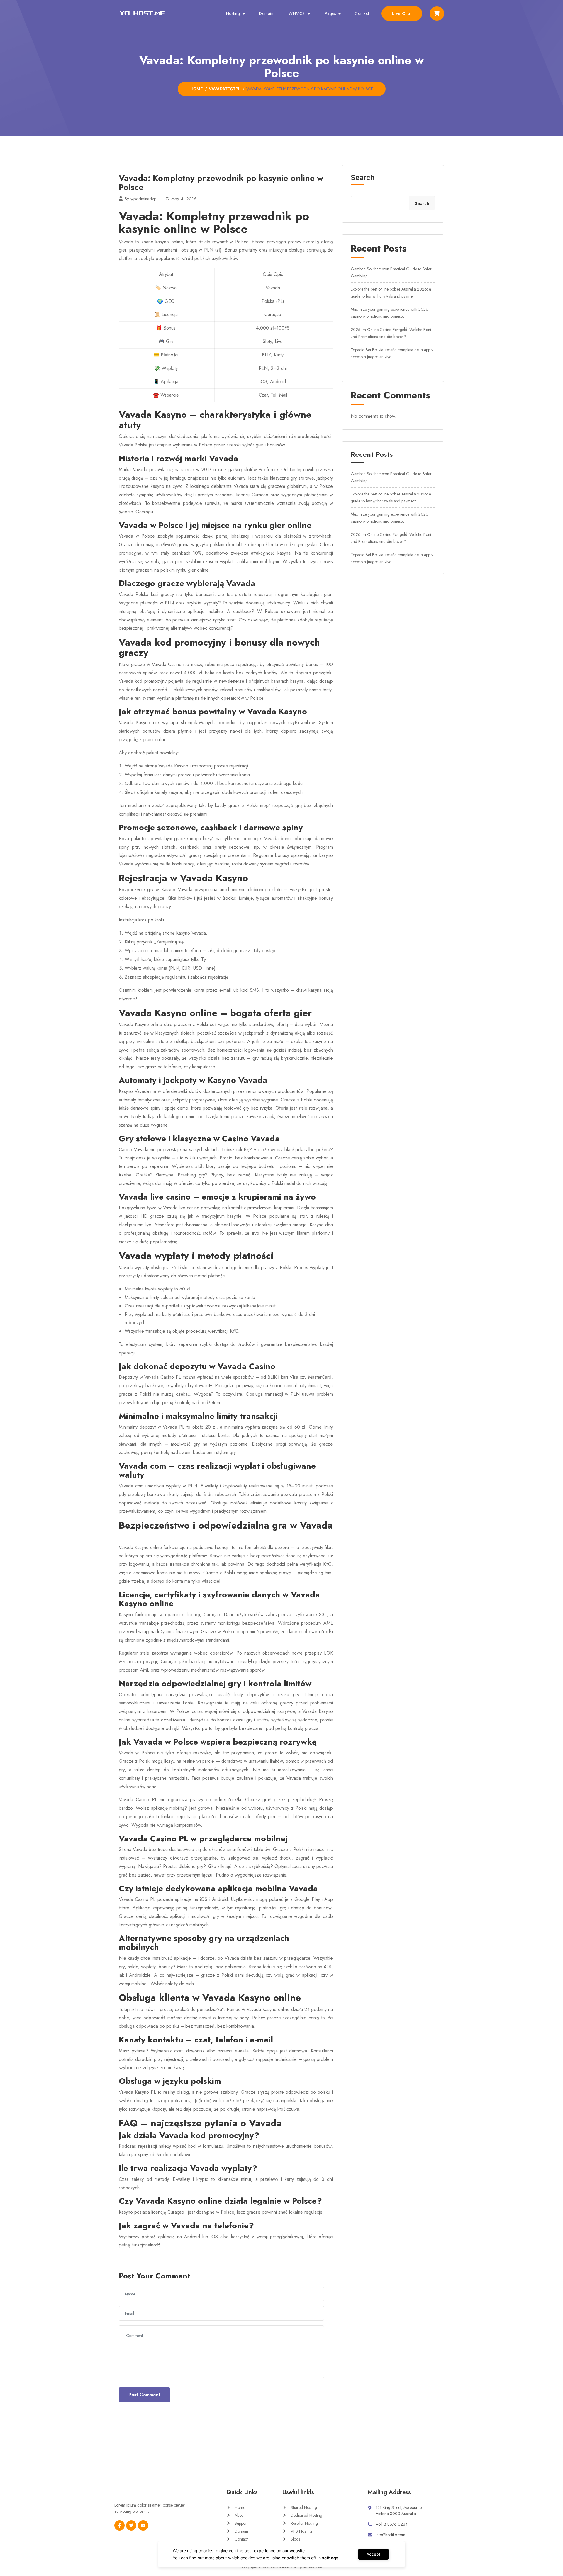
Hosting (233, 13)
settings (330, 2558)
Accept (373, 2554)
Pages (330, 13)
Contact (362, 13)
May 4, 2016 (184, 199)
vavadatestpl (225, 89)
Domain (266, 13)
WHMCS (297, 13)
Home (197, 89)
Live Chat (402, 13)
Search (363, 178)
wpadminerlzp (144, 199)
